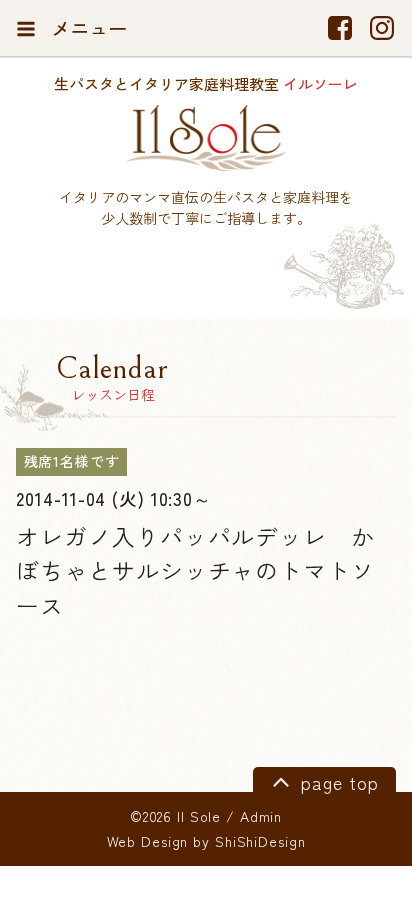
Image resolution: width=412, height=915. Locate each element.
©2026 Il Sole (175, 816)
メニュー (86, 28)
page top (336, 782)
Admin (261, 816)
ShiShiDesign (260, 841)
